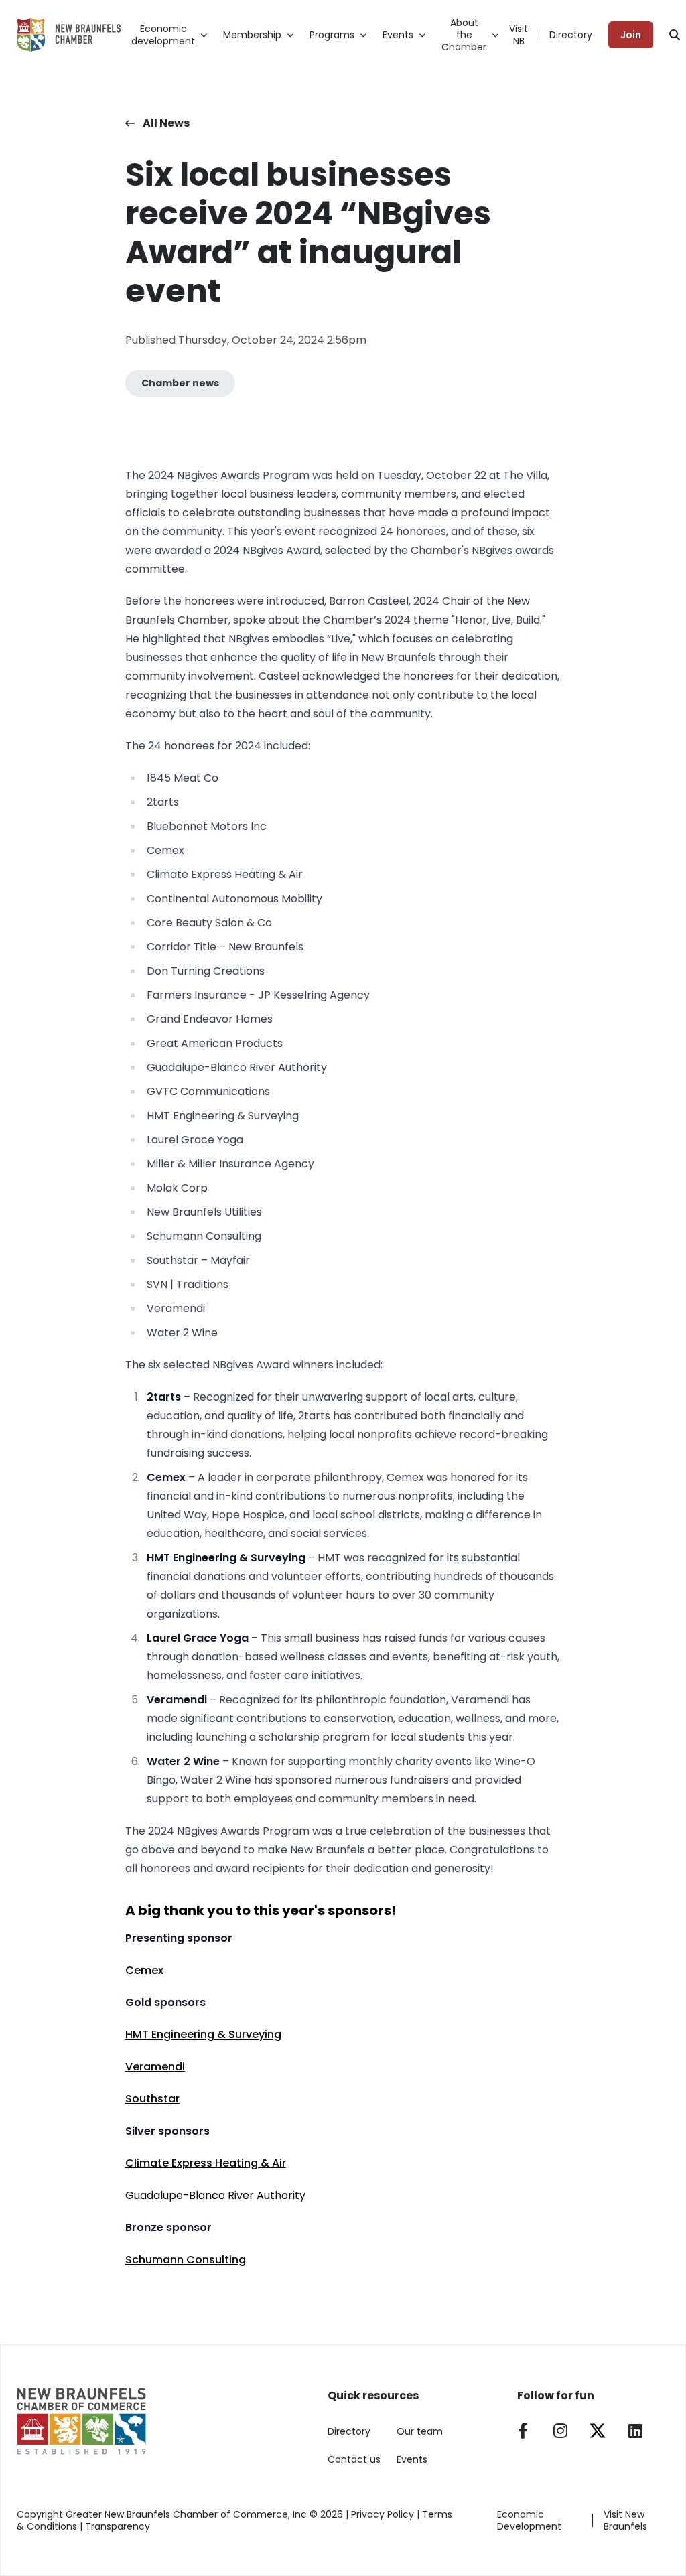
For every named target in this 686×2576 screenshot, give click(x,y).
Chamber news (180, 383)
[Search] (675, 35)
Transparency (118, 2526)
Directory (571, 35)
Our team (420, 2431)
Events (412, 2459)
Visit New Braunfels (625, 2520)
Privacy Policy (383, 2514)
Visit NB (519, 35)
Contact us (354, 2459)
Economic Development (529, 2520)
